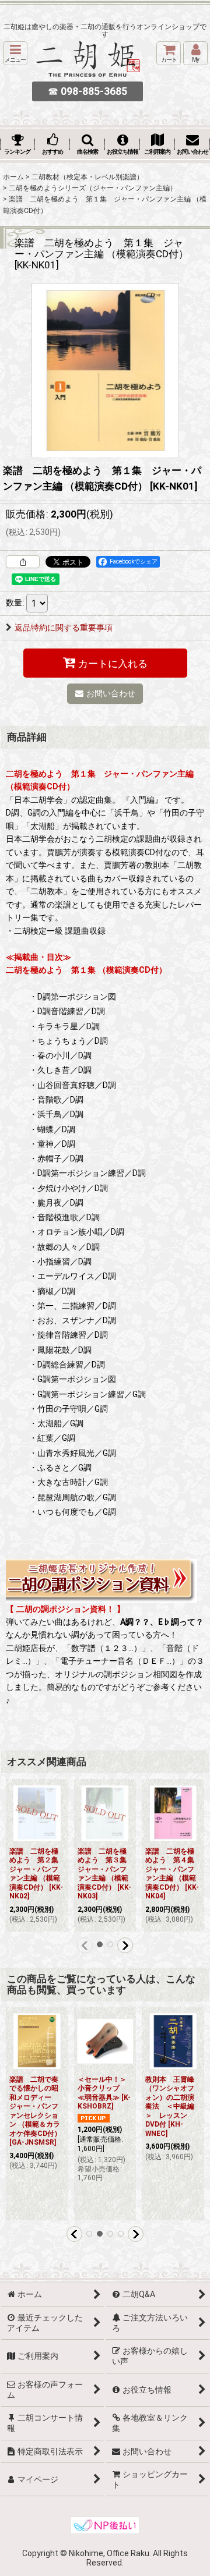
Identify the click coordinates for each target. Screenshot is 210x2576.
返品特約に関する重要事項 (64, 628)
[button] (15, 53)
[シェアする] (23, 562)
